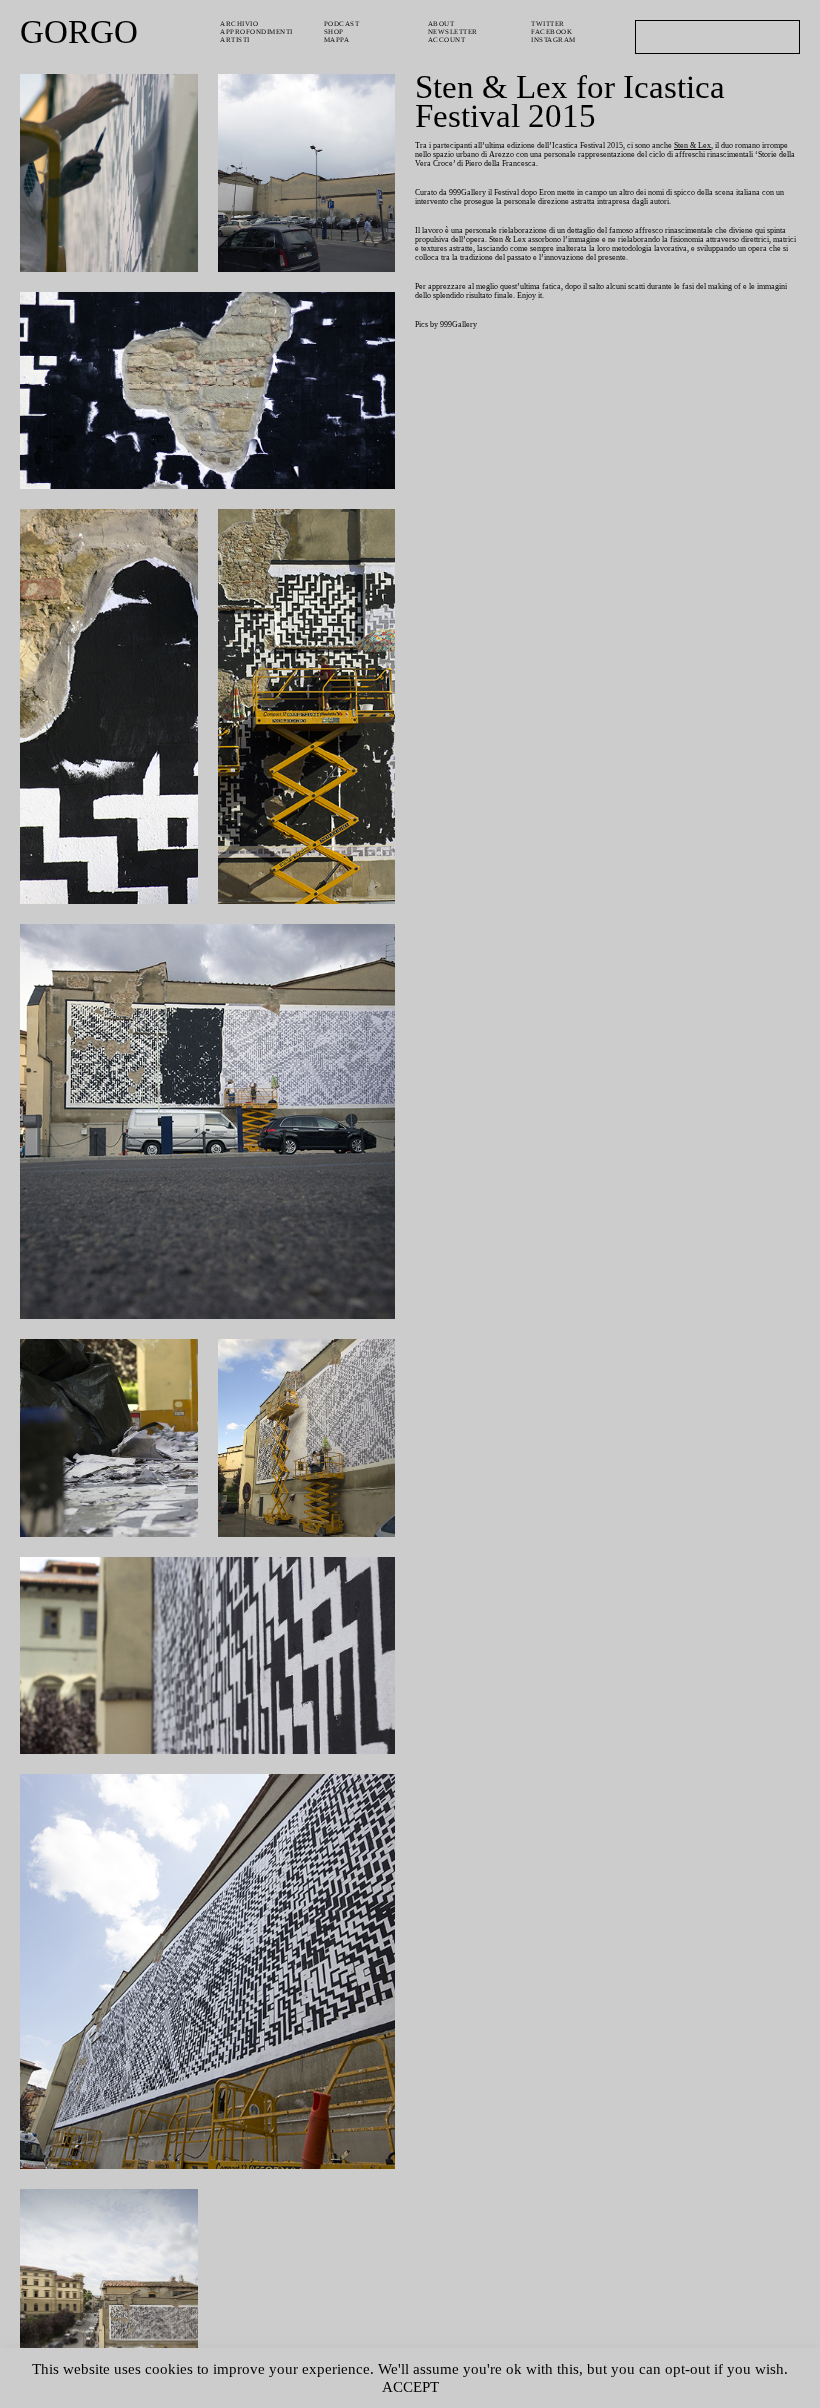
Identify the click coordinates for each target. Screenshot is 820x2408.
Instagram (553, 40)
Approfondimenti (256, 32)
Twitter (548, 24)
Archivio (239, 24)
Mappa (337, 40)
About (441, 24)
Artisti (235, 40)
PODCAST (342, 24)
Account (447, 40)
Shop (334, 32)
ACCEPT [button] (410, 2387)
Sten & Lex (692, 145)
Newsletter (453, 32)
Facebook (551, 32)
